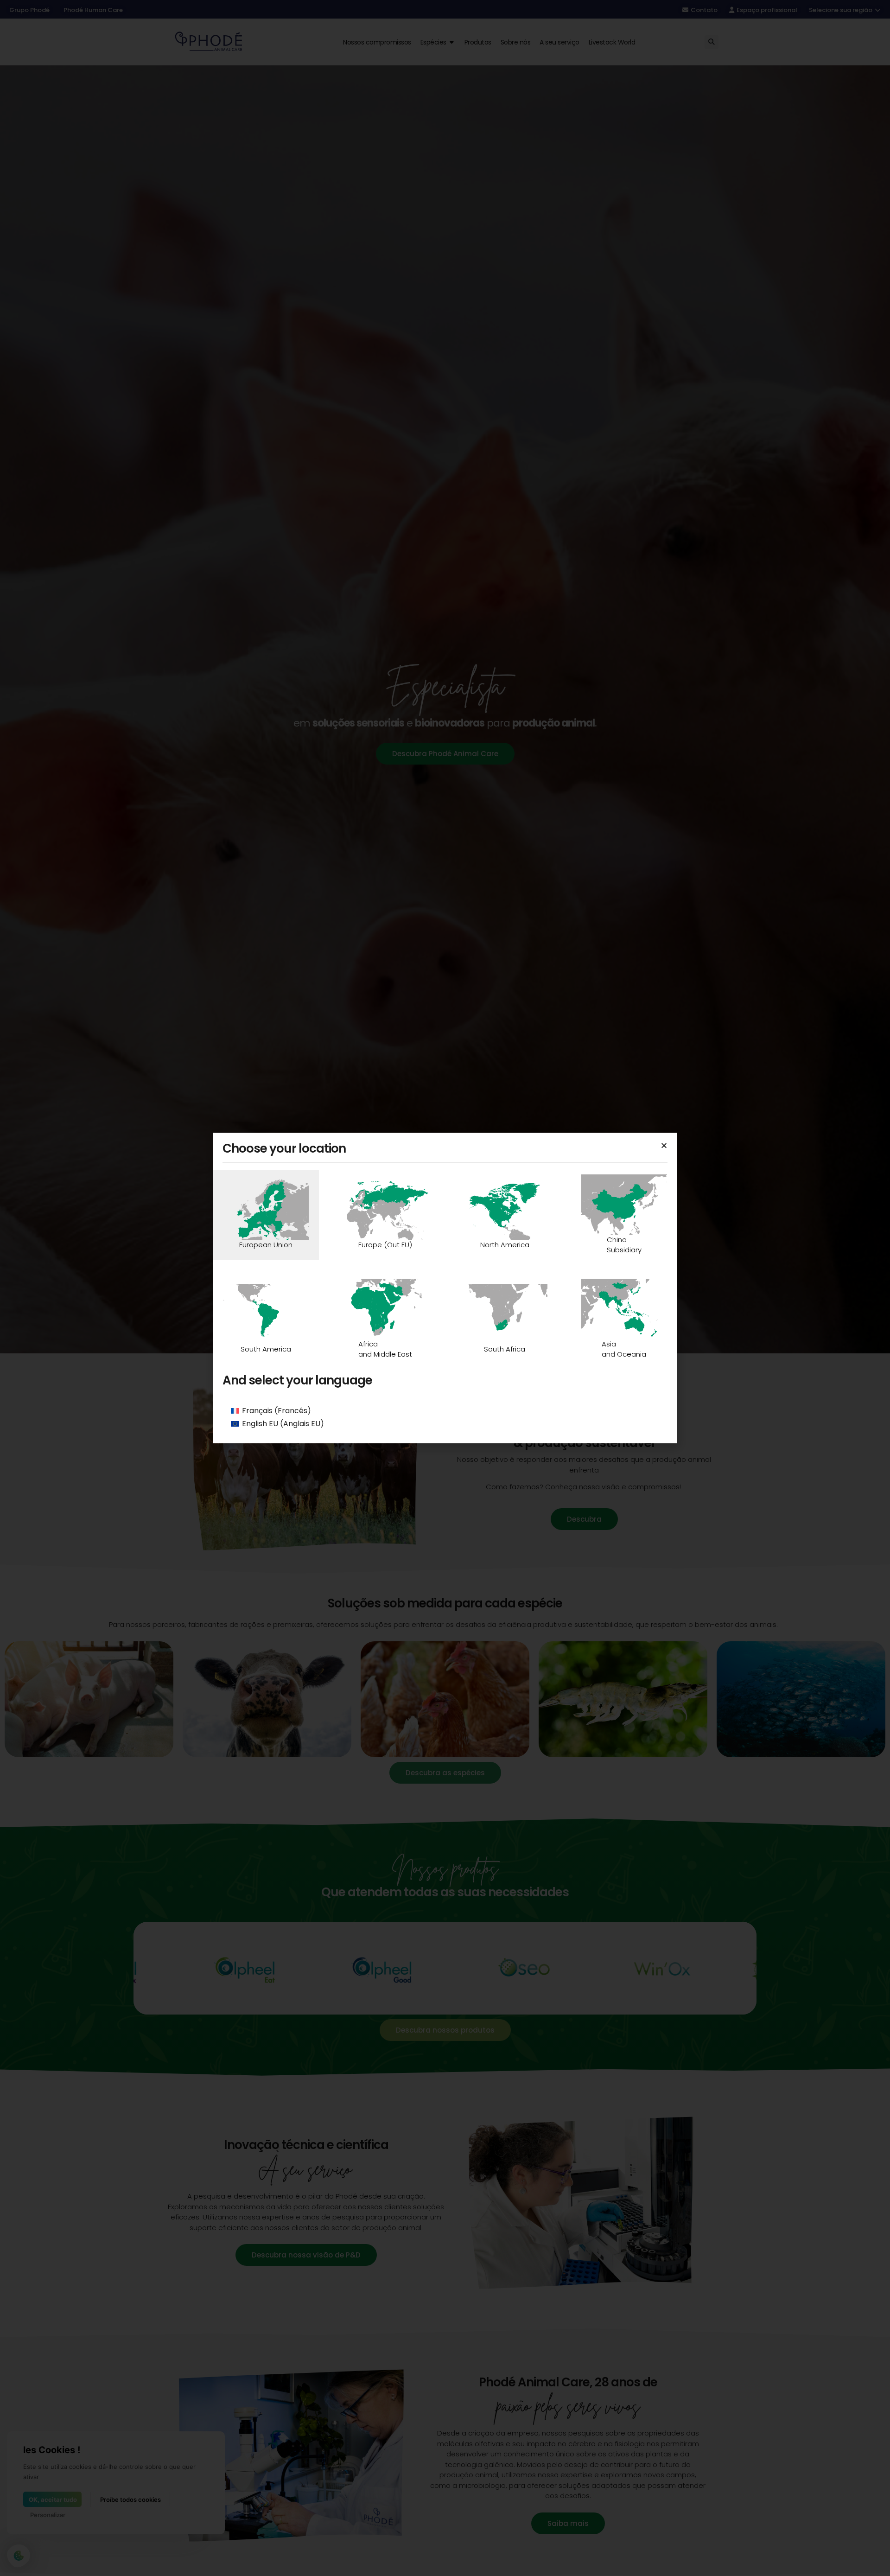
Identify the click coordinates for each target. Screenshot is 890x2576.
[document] (445, 1288)
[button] (664, 1145)
